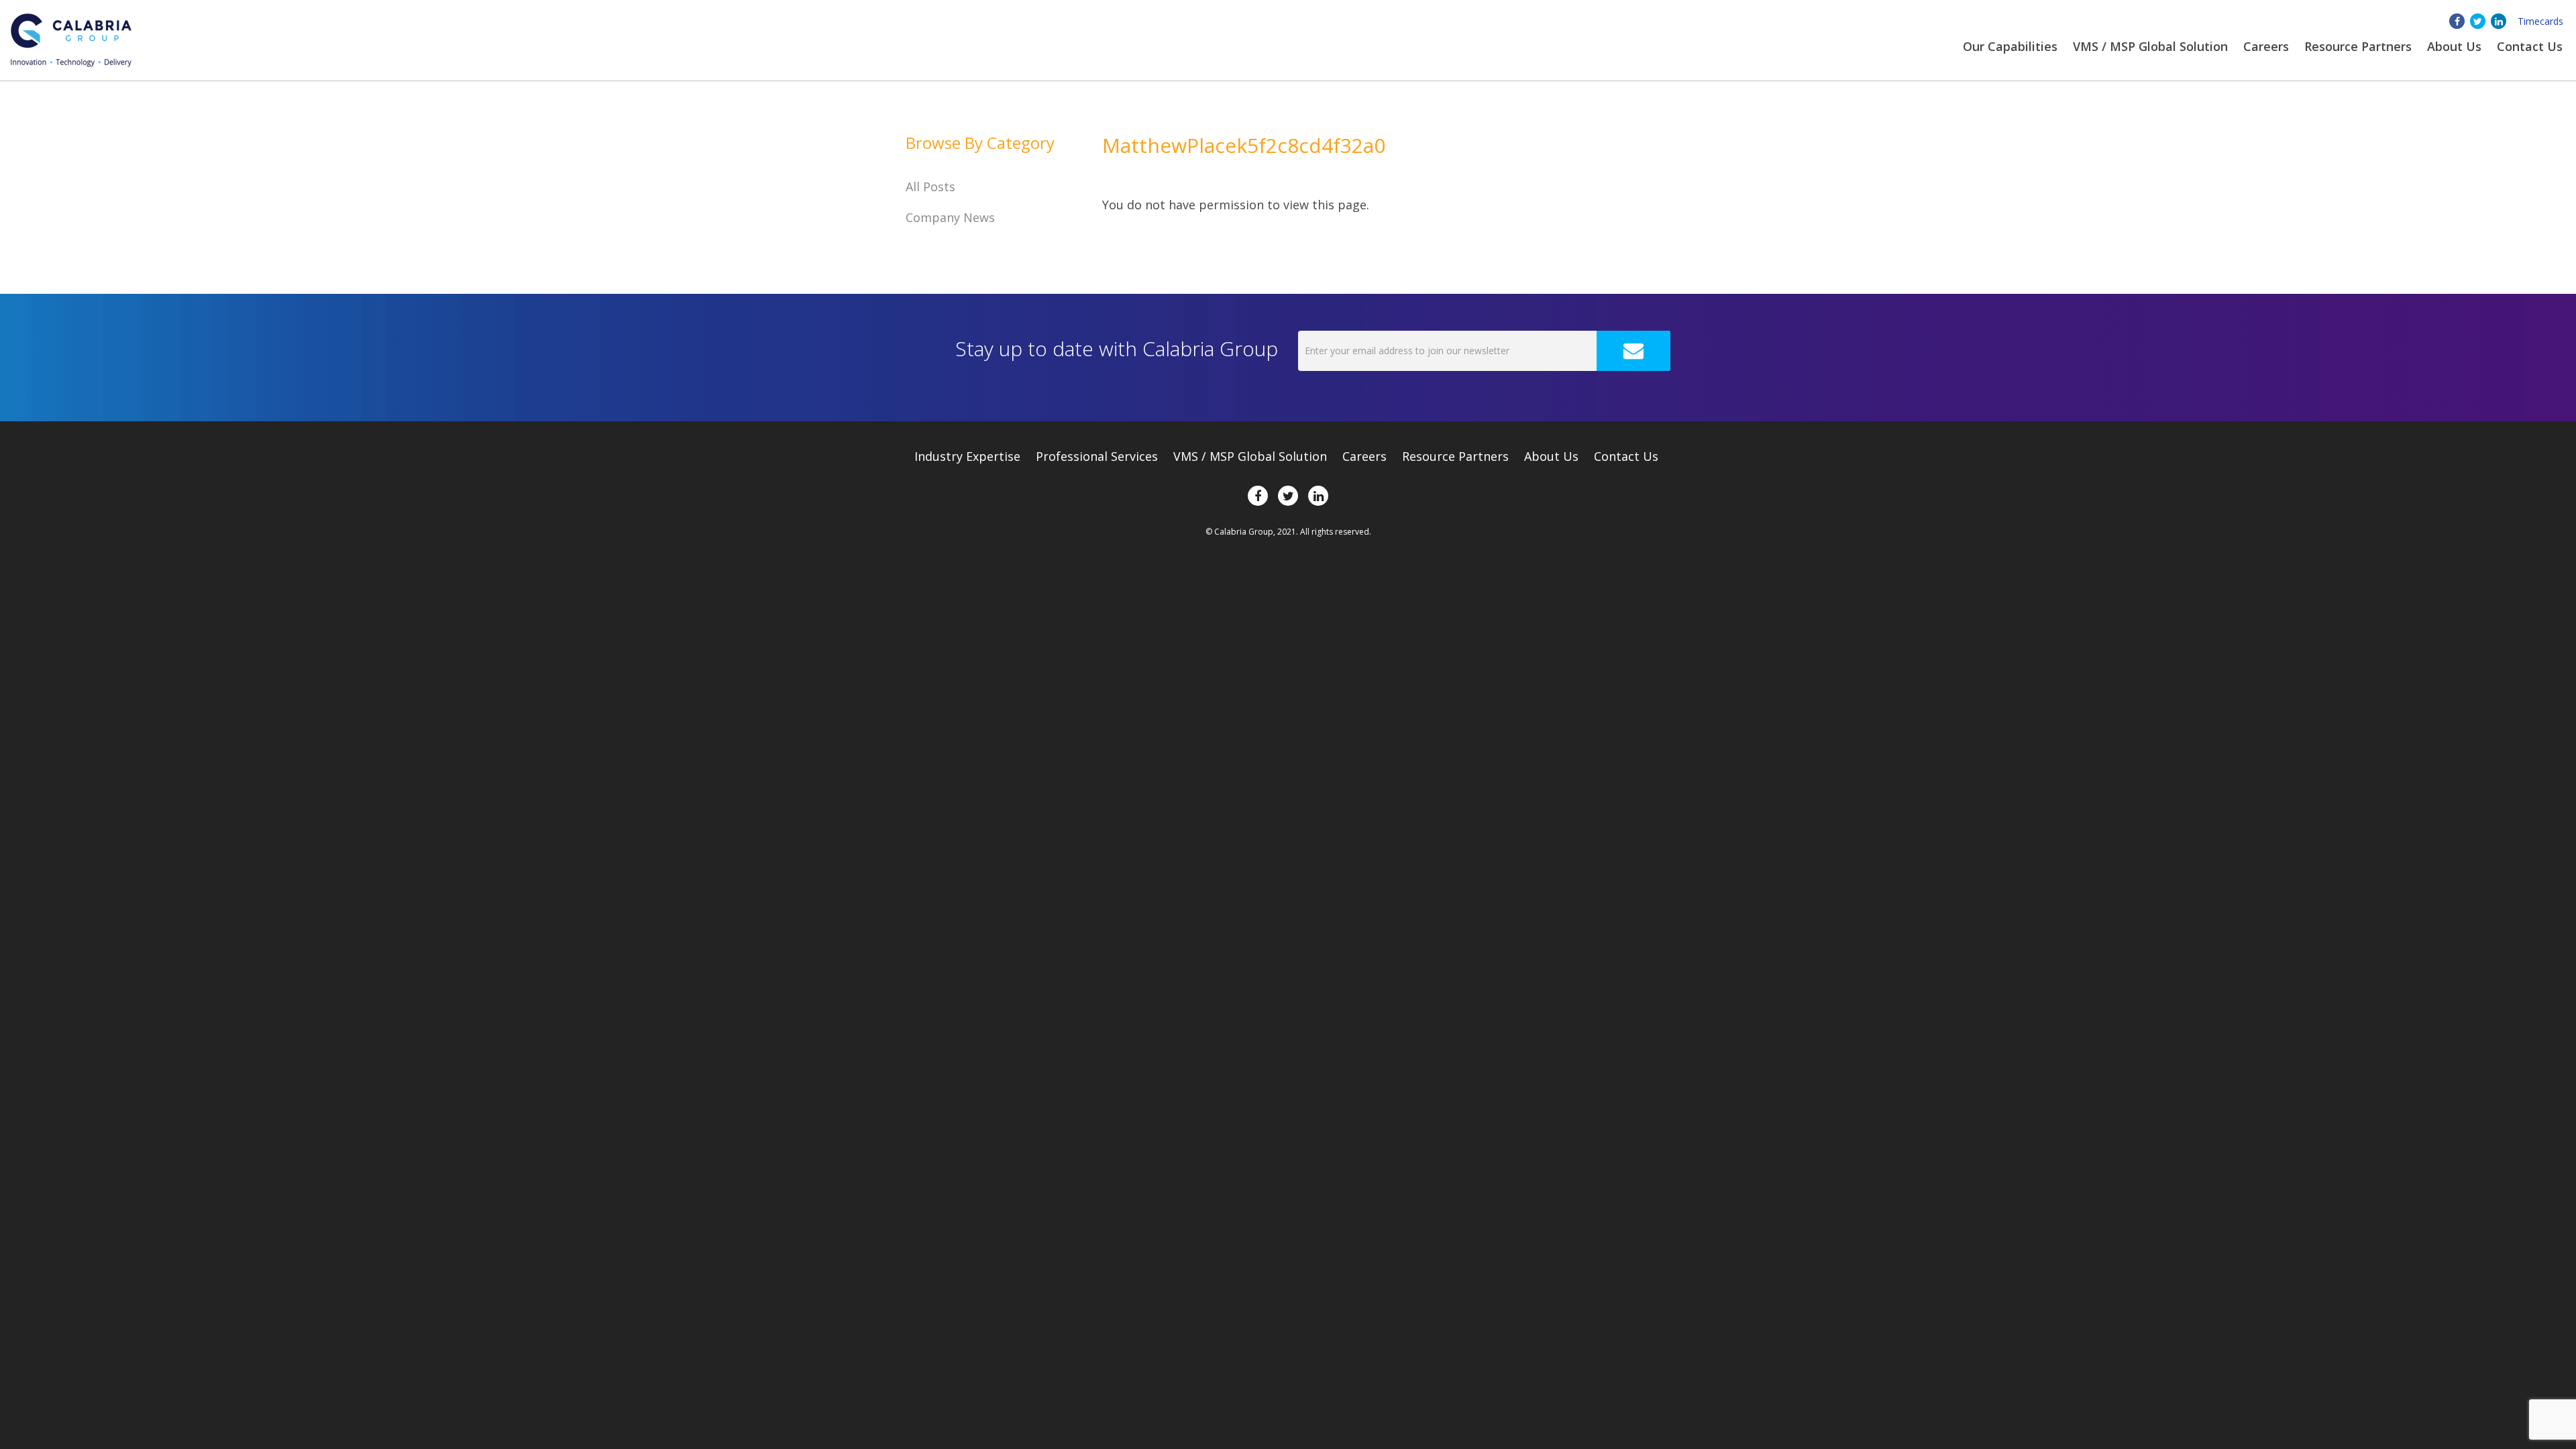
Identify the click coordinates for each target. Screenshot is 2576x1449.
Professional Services (1097, 456)
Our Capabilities (2010, 46)
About (2454, 46)
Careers (2266, 46)
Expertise (967, 456)
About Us (1551, 456)
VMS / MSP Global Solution (2150, 46)
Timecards (2540, 21)
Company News (950, 217)
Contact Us (2530, 46)
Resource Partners (2358, 46)
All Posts (930, 186)
